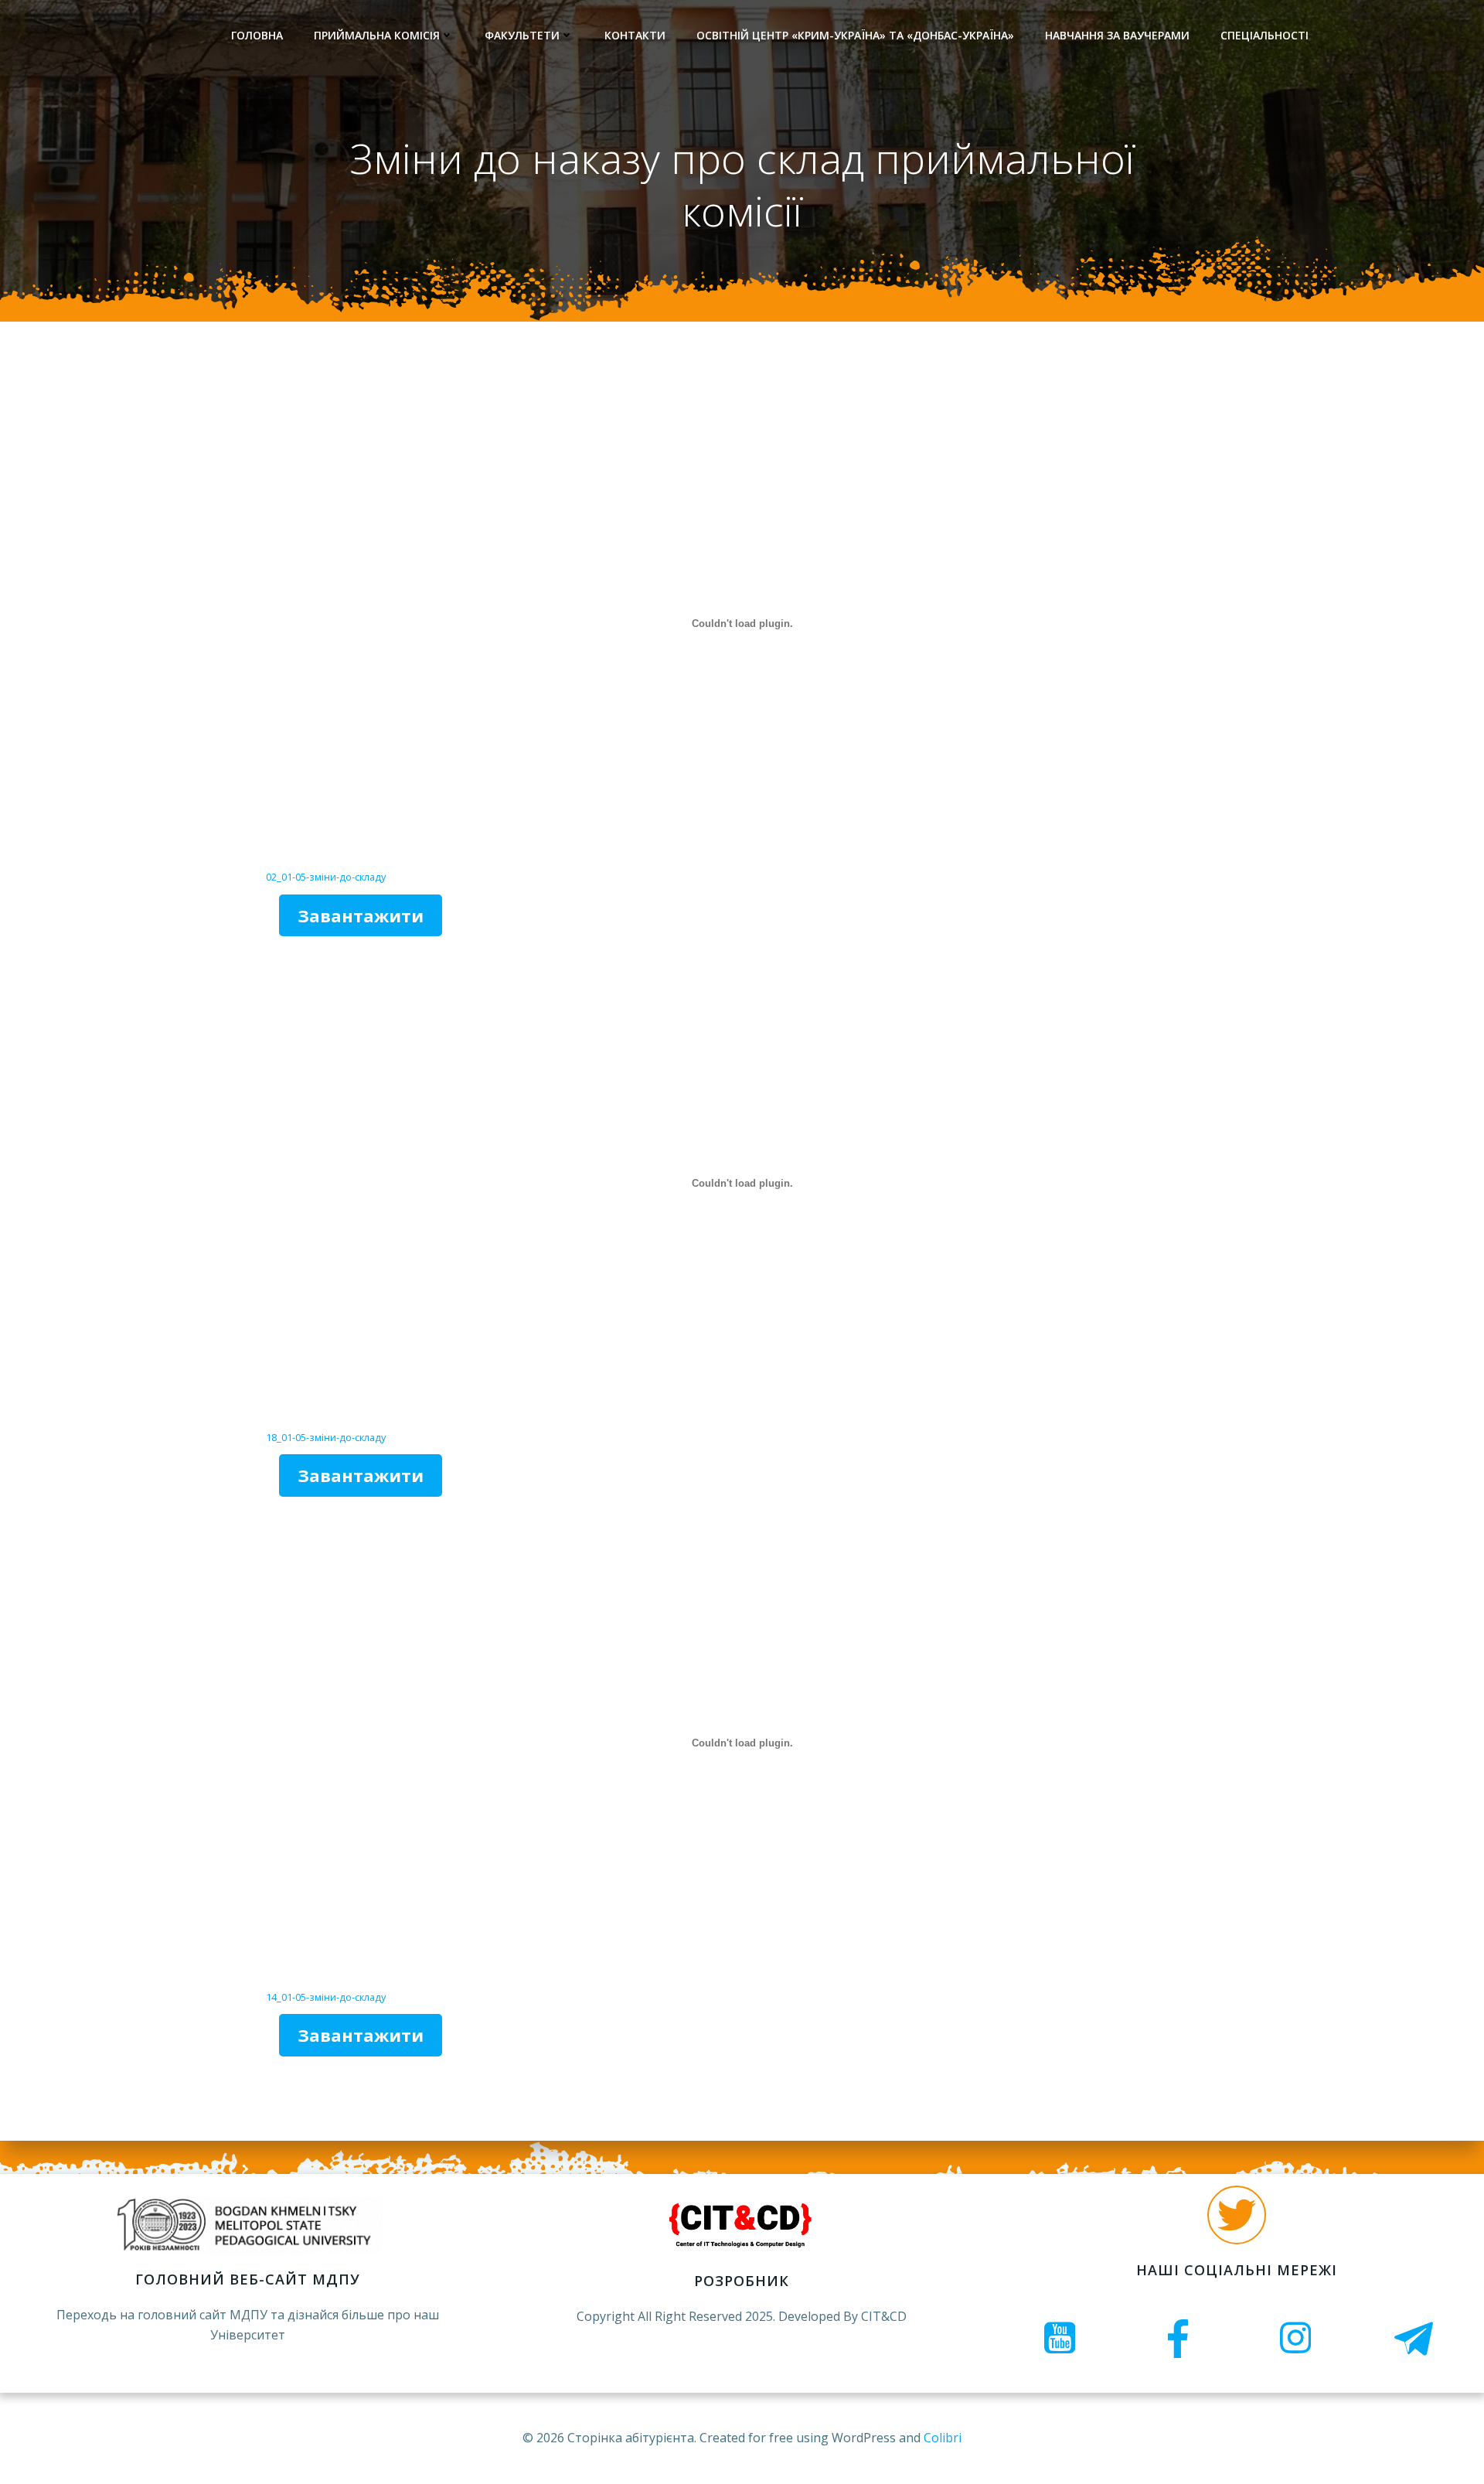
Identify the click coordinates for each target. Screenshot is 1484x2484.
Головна (257, 35)
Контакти (635, 35)
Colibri (943, 2438)
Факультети (522, 35)
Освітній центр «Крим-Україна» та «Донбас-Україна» (855, 35)
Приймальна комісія (377, 35)
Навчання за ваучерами (1117, 35)
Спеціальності (1264, 35)
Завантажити (361, 915)
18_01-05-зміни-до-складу (326, 1437)
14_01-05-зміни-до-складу (326, 1997)
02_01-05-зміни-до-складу (326, 877)
